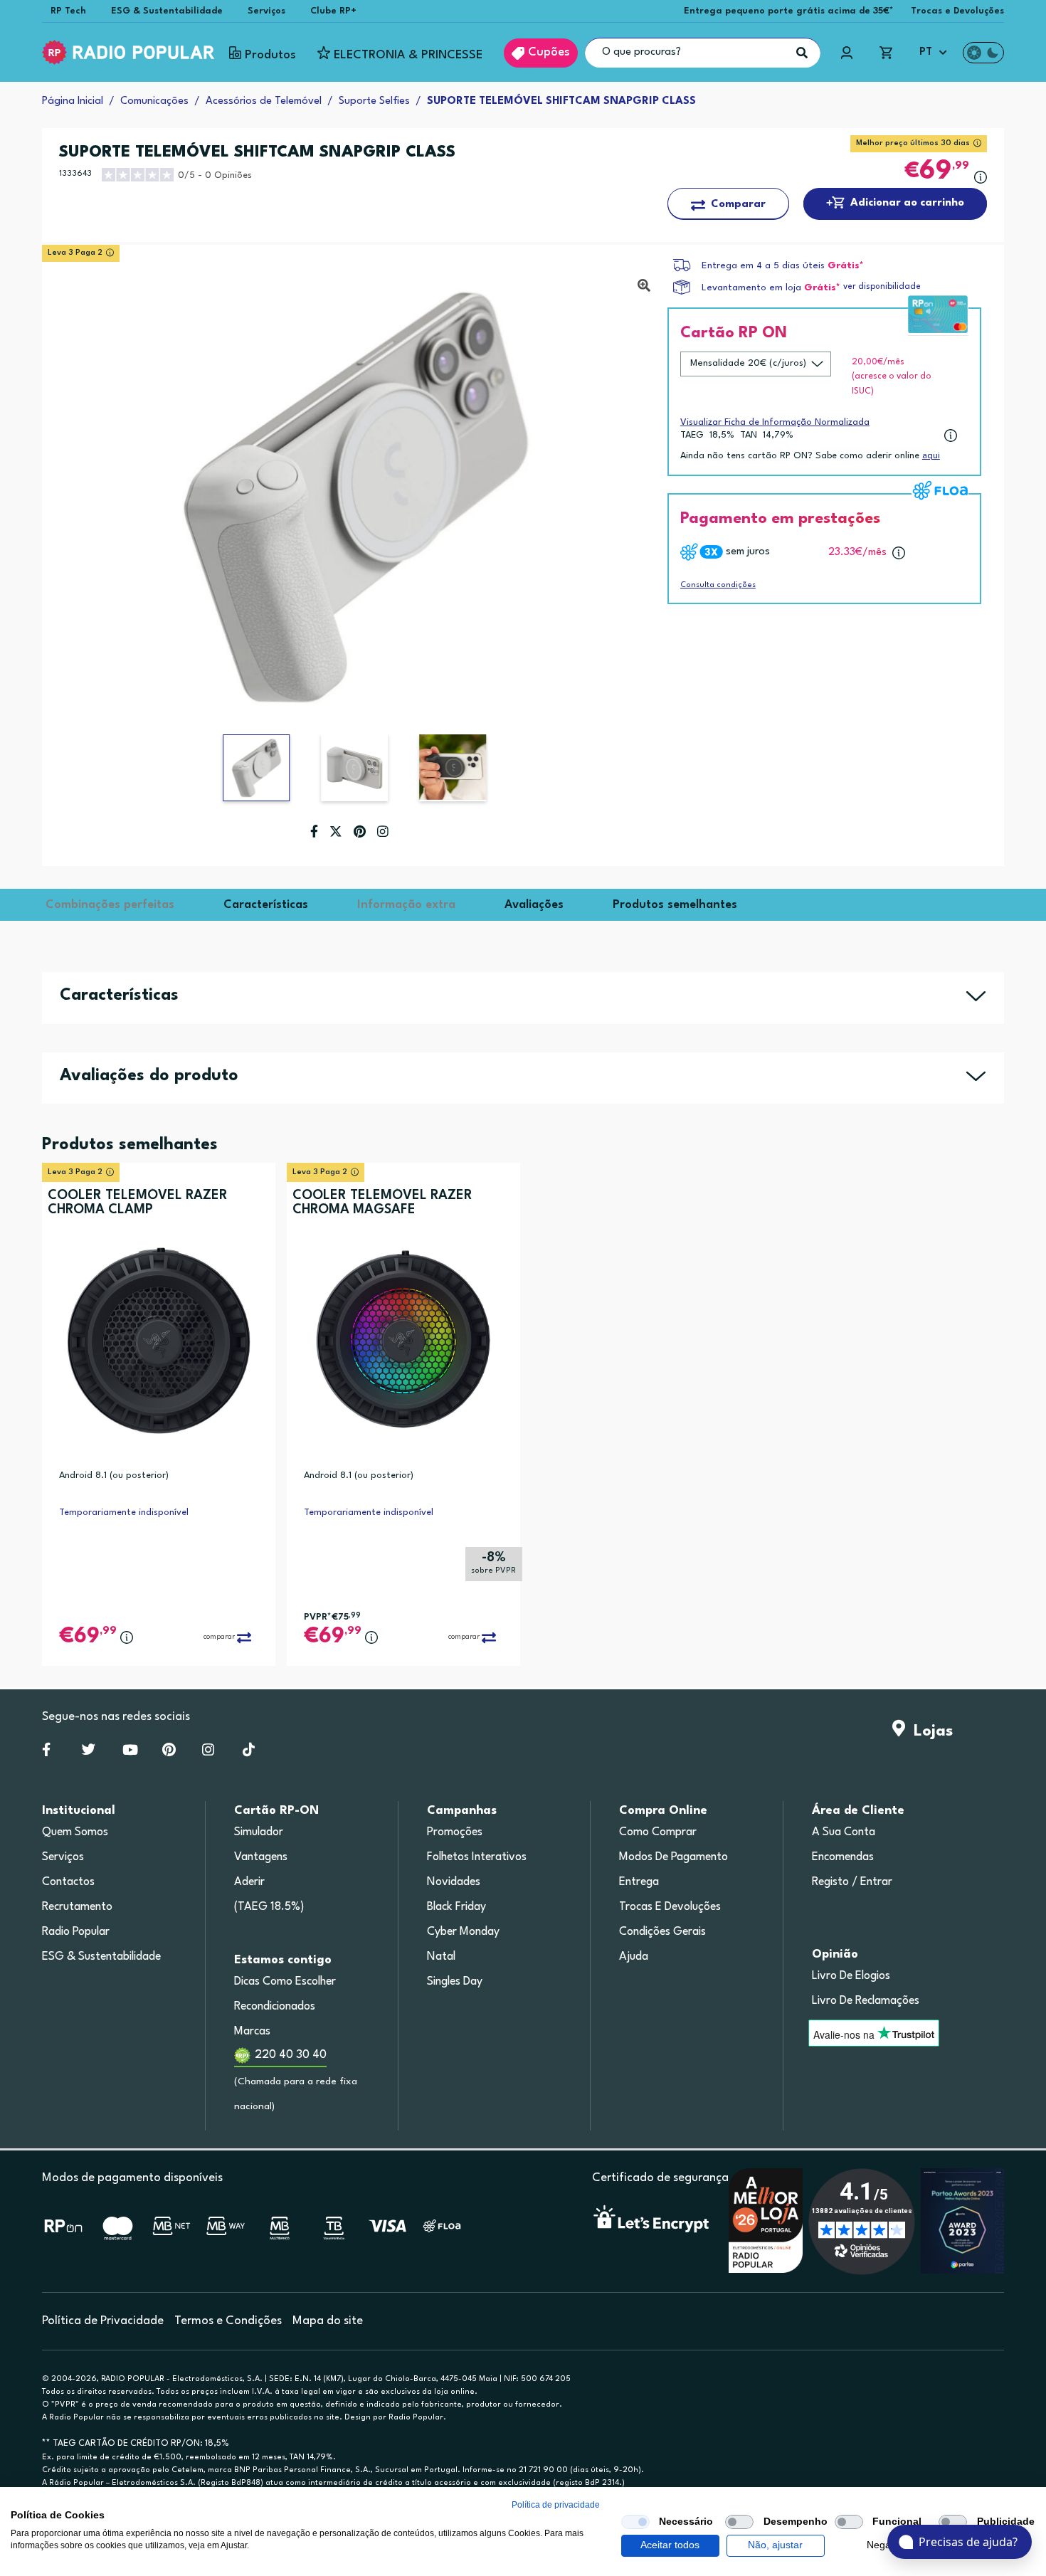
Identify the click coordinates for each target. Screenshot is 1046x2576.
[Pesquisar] (802, 53)
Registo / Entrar (852, 1882)
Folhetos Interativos (477, 1857)
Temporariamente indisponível (124, 1513)
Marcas (252, 2032)
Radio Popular (76, 1932)
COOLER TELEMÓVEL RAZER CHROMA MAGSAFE (382, 1203)
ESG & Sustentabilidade (167, 11)
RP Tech (68, 11)
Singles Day (455, 1982)
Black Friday (456, 1907)
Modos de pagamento (673, 1857)
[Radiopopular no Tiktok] (249, 1753)
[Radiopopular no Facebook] (46, 1753)
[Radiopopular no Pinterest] (169, 1753)
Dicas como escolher (285, 1982)
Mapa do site (328, 2321)
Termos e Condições (228, 2321)
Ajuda (634, 1957)
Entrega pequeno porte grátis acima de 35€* (789, 11)
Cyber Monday (463, 1932)
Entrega (639, 1882)
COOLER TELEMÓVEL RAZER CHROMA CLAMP (138, 1203)
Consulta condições (718, 585)
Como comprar (658, 1832)
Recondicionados (275, 2007)
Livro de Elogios (851, 1976)
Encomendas (843, 1857)
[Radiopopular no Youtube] (130, 1753)
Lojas (929, 1731)
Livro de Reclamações (866, 2001)
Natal (441, 1957)
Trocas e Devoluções (957, 11)
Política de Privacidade (103, 2321)
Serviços (266, 11)
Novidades (454, 1882)
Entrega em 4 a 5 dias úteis (763, 266)
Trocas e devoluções (670, 1907)
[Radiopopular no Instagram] (208, 1753)
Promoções (455, 1832)
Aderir (249, 1882)
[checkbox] (635, 2522)
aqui (931, 455)
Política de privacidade (556, 2505)
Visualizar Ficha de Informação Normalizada (775, 422)
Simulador (259, 1832)
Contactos (68, 1882)
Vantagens (261, 1857)
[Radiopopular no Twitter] (89, 1753)
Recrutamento (77, 1907)
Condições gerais (662, 1932)
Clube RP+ (333, 11)
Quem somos (75, 1832)
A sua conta (844, 1832)
